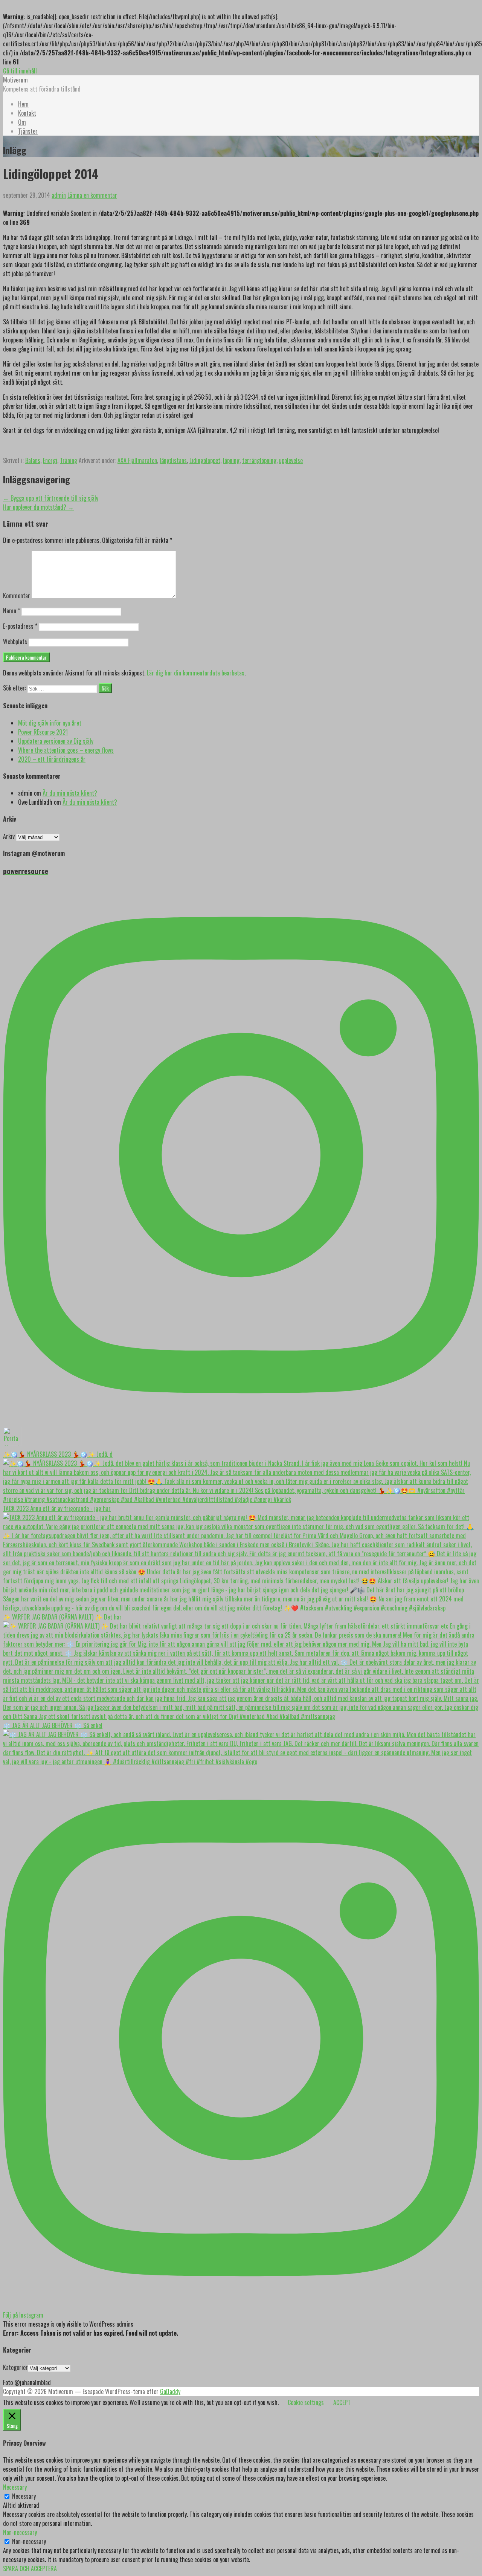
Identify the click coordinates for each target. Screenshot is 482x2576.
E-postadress (20, 626)
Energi (50, 460)
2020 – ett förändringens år (52, 759)
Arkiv (9, 836)
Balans (33, 460)
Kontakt (27, 113)
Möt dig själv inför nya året (50, 723)
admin (59, 195)
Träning (69, 460)
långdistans (173, 460)
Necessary (24, 2496)
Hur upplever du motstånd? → (38, 507)
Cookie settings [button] (306, 2402)
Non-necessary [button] (20, 2532)
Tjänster (28, 131)
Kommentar (17, 596)
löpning (231, 460)
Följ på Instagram (23, 2315)
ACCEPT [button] (342, 2402)
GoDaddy (170, 2391)
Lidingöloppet (205, 460)
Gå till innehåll (20, 71)
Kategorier (15, 2367)
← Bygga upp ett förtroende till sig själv (51, 498)
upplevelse (291, 460)
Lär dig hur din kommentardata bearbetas (196, 673)
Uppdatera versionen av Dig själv (56, 741)
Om (22, 122)
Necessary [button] (15, 2487)
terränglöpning (259, 460)
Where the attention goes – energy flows (66, 750)
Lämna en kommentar (92, 195)
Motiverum (15, 80)
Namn (11, 611)
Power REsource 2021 (43, 732)
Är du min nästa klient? (70, 793)
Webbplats (15, 642)
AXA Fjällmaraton (137, 460)
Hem (23, 104)
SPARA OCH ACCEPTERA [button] (30, 2568)
